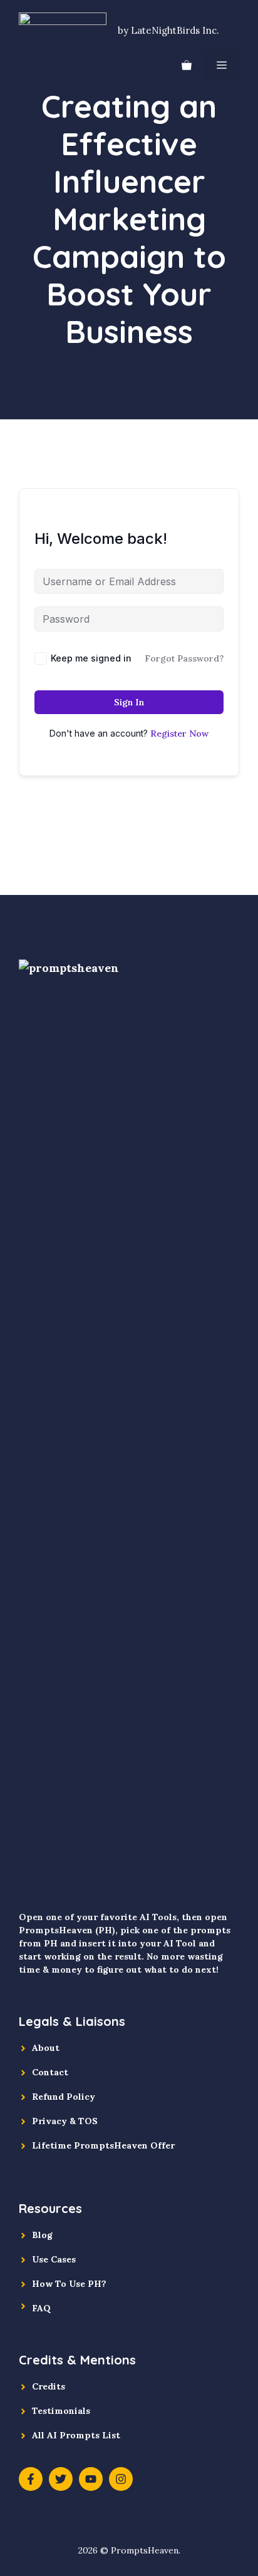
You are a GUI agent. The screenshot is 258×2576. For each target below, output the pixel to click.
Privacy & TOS (65, 2121)
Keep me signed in (91, 658)
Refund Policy (64, 2097)
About (46, 2048)
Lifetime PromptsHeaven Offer (103, 2145)
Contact (50, 2072)
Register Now (179, 733)
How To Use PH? (69, 2284)
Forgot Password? (184, 658)
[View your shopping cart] (187, 65)
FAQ (41, 2308)
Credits (49, 2386)
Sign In (129, 702)
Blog (42, 2235)
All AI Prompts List (76, 2435)
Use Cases (54, 2259)
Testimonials (61, 2411)
